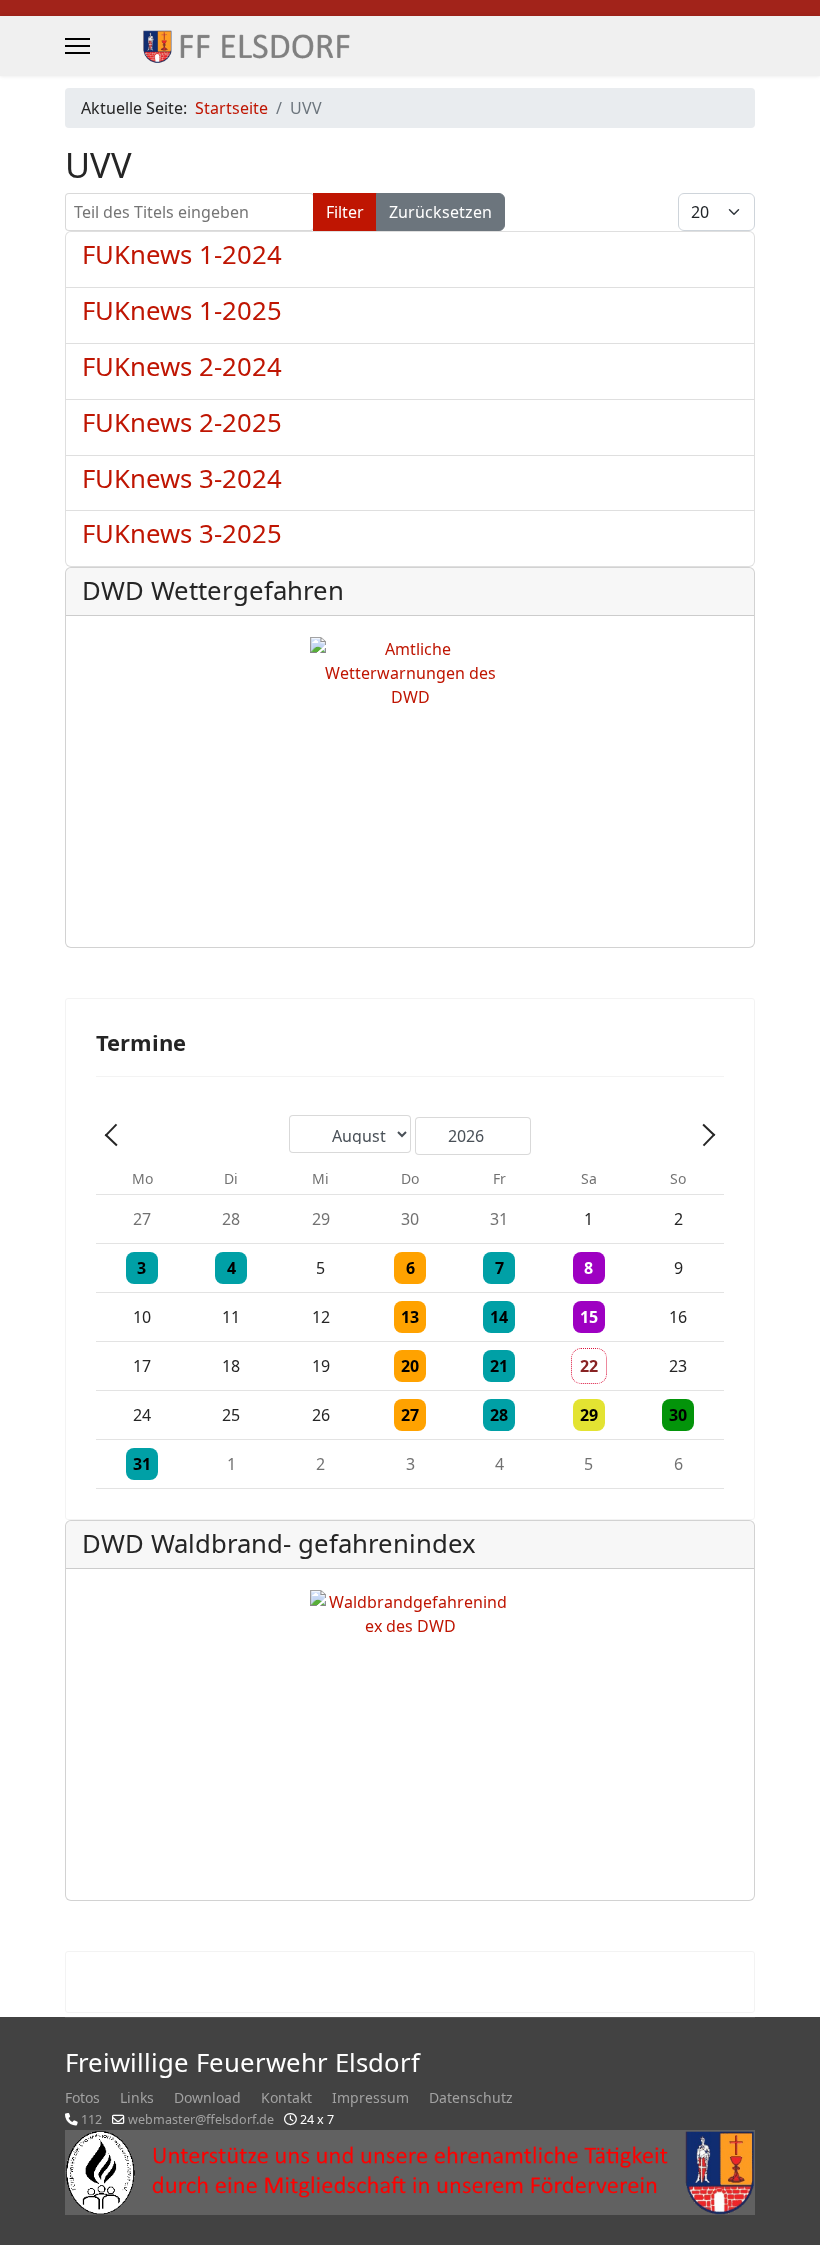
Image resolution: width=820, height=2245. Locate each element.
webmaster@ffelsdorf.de (201, 2119)
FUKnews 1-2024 (182, 254)
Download (207, 2097)
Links (137, 2097)
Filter (345, 212)
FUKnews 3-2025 (182, 533)
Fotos (82, 2097)
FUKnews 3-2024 (182, 478)
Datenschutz (471, 2097)
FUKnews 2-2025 (182, 422)
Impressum (370, 2097)
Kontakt (286, 2097)
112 (91, 2119)
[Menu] (77, 46)
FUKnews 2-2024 (182, 366)
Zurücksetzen (440, 212)
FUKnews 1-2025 (182, 310)
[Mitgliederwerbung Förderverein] (410, 2172)
